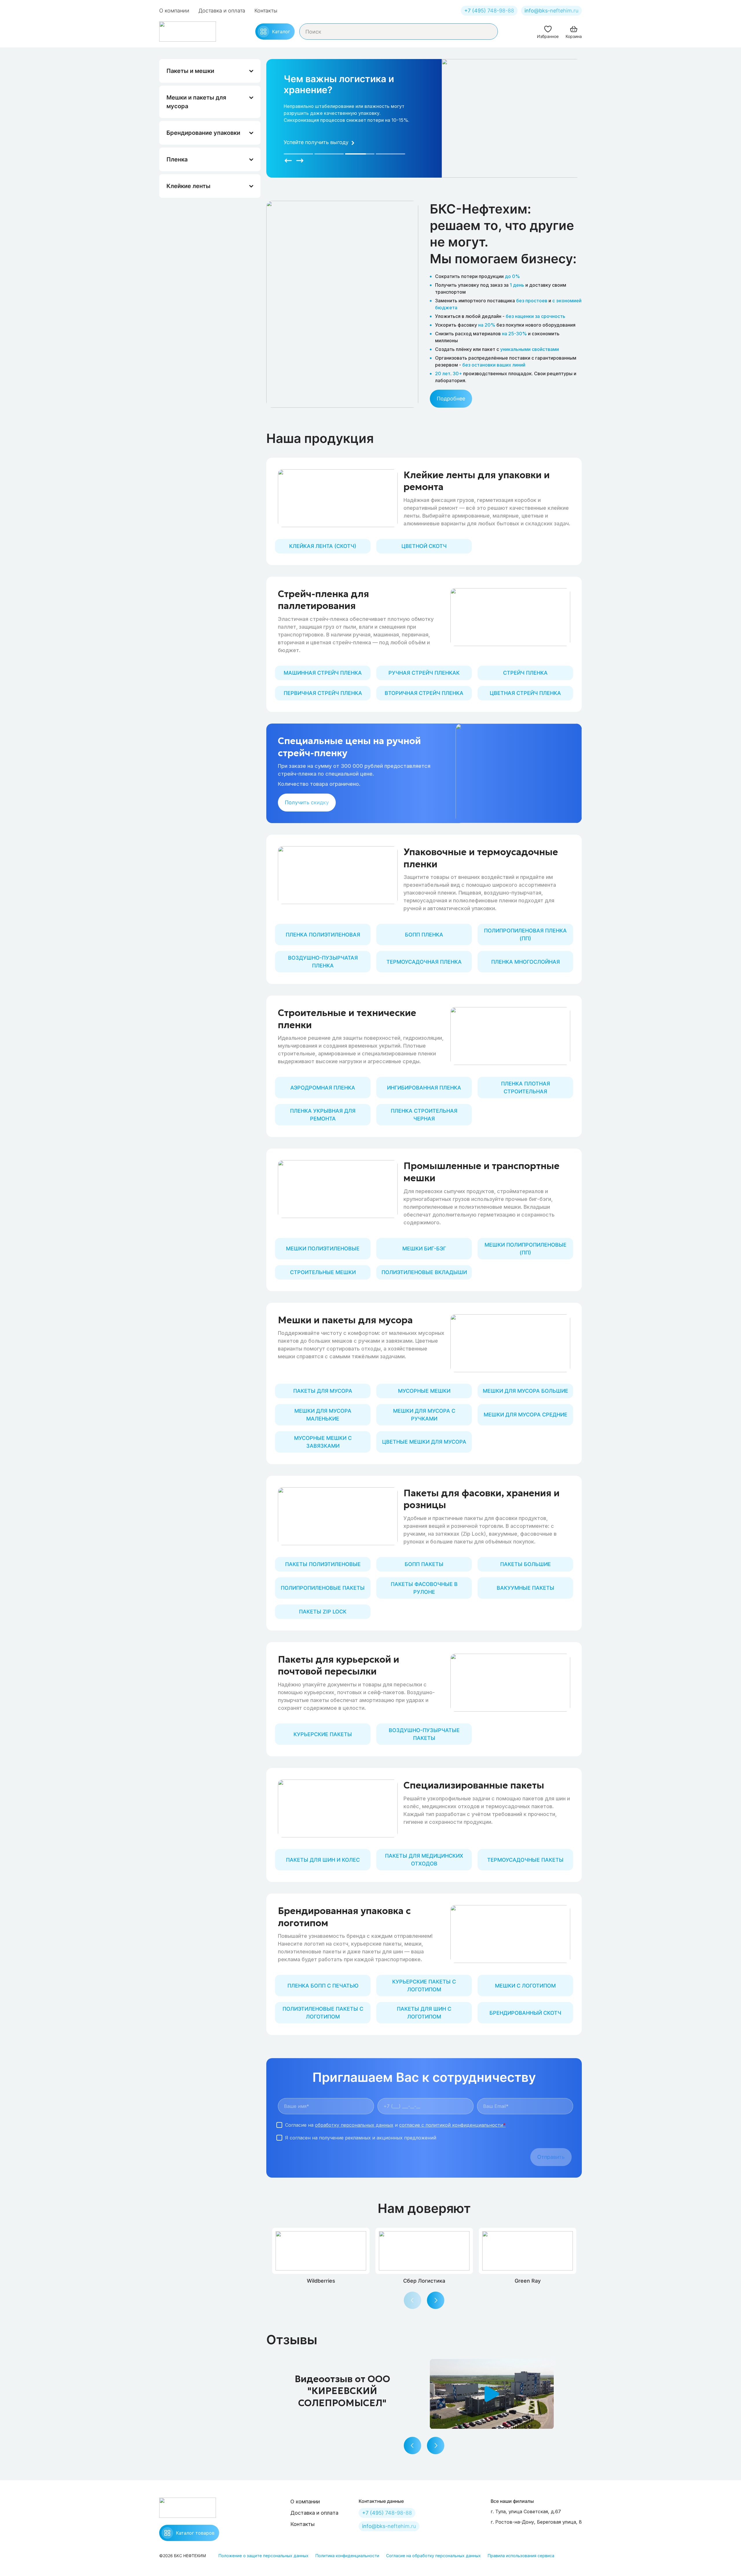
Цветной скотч (424, 546)
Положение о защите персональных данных (264, 2556)
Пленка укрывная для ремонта (323, 1115)
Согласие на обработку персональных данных (433, 2556)
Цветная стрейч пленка (525, 693)
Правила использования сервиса (521, 2556)
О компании (174, 11)
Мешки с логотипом (525, 1986)
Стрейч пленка (525, 673)
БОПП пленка (424, 935)
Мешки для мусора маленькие (323, 1415)
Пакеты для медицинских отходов (424, 1860)
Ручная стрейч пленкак (424, 673)
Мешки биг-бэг (424, 1249)
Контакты (266, 11)
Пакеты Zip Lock (323, 1612)
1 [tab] (298, 154)
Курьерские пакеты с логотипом (424, 1986)
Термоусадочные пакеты (525, 1860)
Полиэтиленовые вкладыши (424, 1272)
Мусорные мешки (424, 1391)
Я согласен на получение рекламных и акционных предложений (361, 2138)
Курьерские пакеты (323, 1734)
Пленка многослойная (526, 962)
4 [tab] (390, 154)
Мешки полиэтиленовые (323, 1249)
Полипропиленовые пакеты (323, 1588)
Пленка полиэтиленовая (323, 935)
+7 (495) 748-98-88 (489, 11)
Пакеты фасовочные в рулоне (424, 1588)
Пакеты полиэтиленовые (323, 1564)
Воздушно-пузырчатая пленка (323, 962)
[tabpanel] (347, 113)
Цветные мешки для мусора (424, 1442)
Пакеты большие (526, 1564)
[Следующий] (300, 161)
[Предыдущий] (288, 161)
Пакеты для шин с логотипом (424, 2013)
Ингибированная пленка (424, 1088)
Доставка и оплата (222, 11)
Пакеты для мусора (323, 1391)
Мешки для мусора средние (526, 1415)
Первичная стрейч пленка (323, 693)
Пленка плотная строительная (526, 1088)
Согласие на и (395, 2125)
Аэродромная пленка (323, 1088)
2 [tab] (329, 154)
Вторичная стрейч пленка (424, 693)
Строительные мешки (323, 1272)
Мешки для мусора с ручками (424, 1415)
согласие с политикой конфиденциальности (452, 2125)
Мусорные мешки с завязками (323, 1442)
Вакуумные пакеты (526, 1588)
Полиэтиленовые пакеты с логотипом (323, 2013)
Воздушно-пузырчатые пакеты (424, 1734)
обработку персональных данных (354, 2125)
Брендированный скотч (525, 2013)
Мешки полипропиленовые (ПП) (526, 1249)
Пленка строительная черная (424, 1115)
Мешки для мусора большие (526, 1391)
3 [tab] (360, 154)
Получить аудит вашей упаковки (325, 142)
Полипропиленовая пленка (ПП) (525, 934)
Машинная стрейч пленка (323, 673)
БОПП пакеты (424, 1564)
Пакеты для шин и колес (323, 1860)
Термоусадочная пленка (424, 962)
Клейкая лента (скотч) (323, 546)
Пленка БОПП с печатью (323, 1986)
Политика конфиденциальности (347, 2556)
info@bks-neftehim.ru (551, 11)
